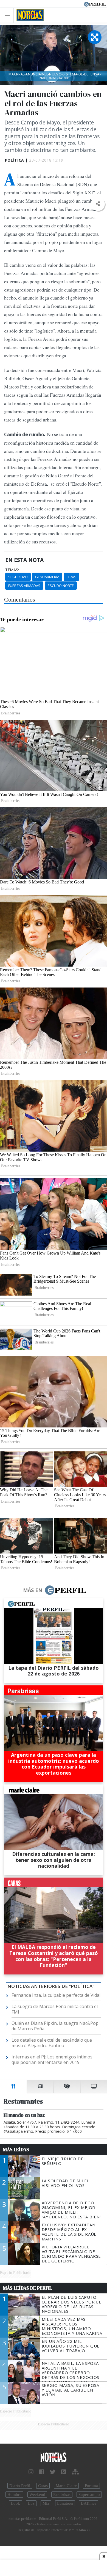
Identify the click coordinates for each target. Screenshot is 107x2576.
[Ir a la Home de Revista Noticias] (29, 15)
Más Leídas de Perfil (27, 2288)
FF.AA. (71, 577)
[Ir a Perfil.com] (95, 4)
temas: (12, 570)
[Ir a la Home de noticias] (54, 2457)
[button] (98, 204)
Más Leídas (16, 2150)
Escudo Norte (61, 586)
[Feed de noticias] (64, 2472)
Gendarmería (47, 577)
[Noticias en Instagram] (31, 2472)
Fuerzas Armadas (24, 586)
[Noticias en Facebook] (42, 2472)
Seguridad (18, 577)
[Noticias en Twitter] (53, 2472)
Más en (33, 1590)
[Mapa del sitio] (75, 2472)
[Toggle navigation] (9, 15)
